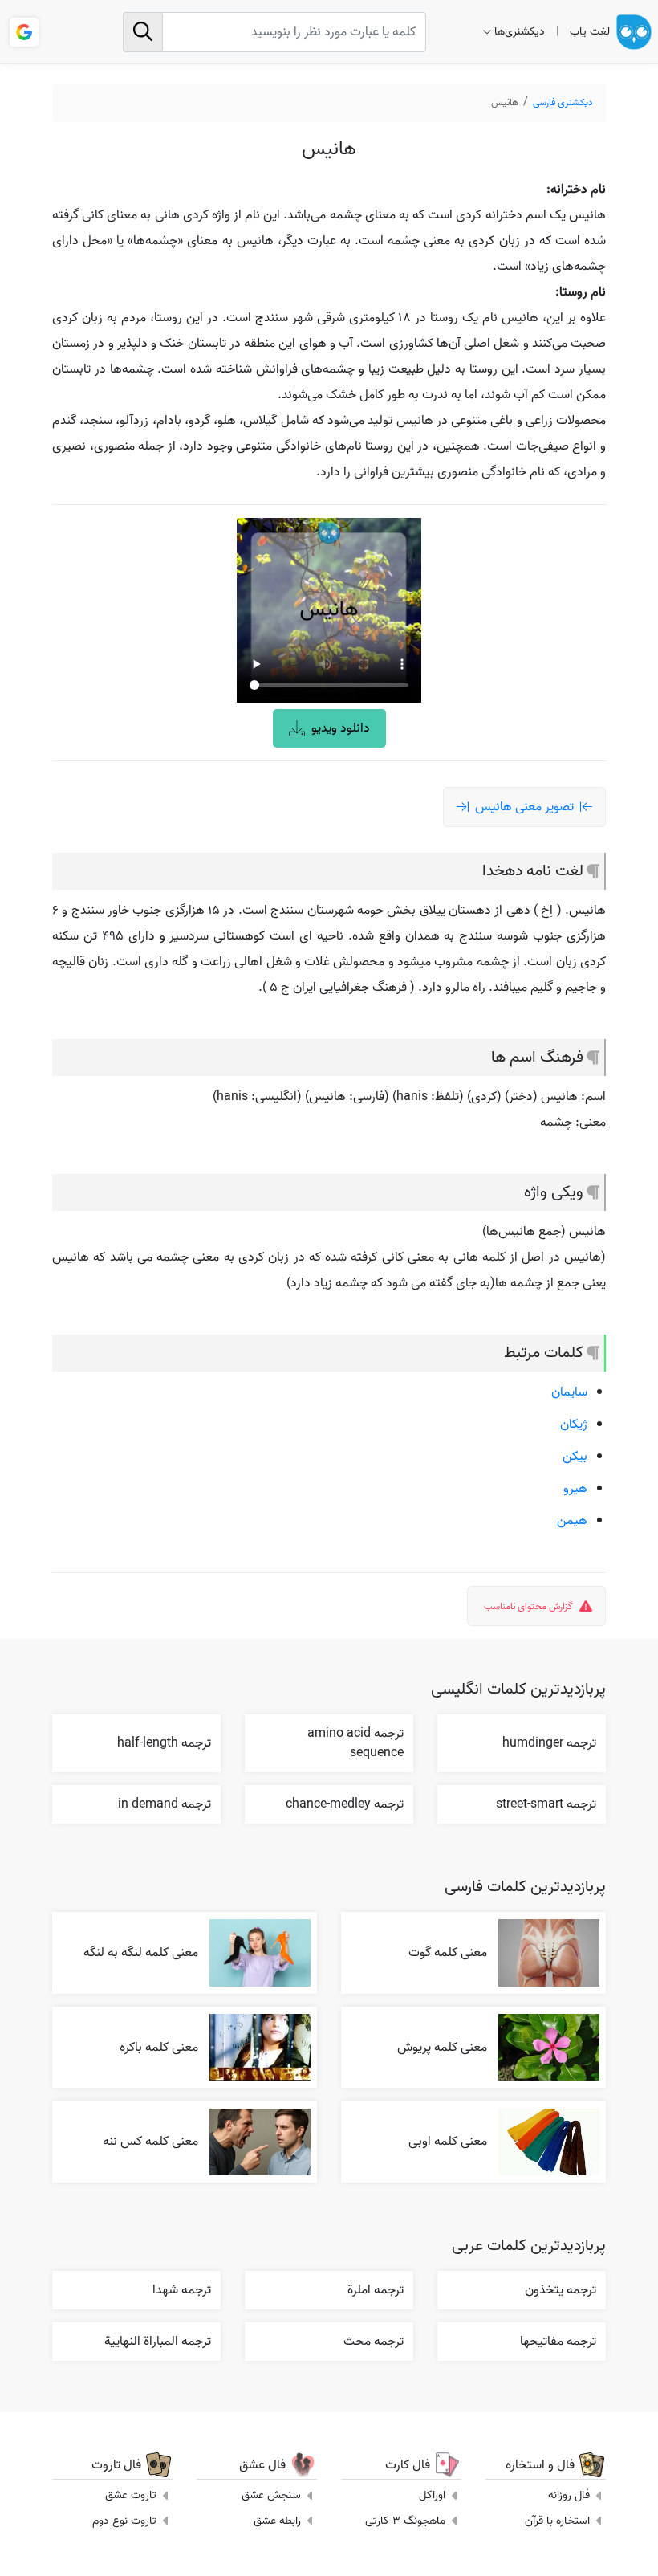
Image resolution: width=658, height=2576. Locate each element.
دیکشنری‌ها (520, 32)
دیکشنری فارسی (563, 102)
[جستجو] (143, 32)
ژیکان (574, 1425)
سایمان (569, 1392)
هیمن (572, 1521)
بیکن (575, 1457)
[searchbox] (274, 32)
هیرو (575, 1489)
